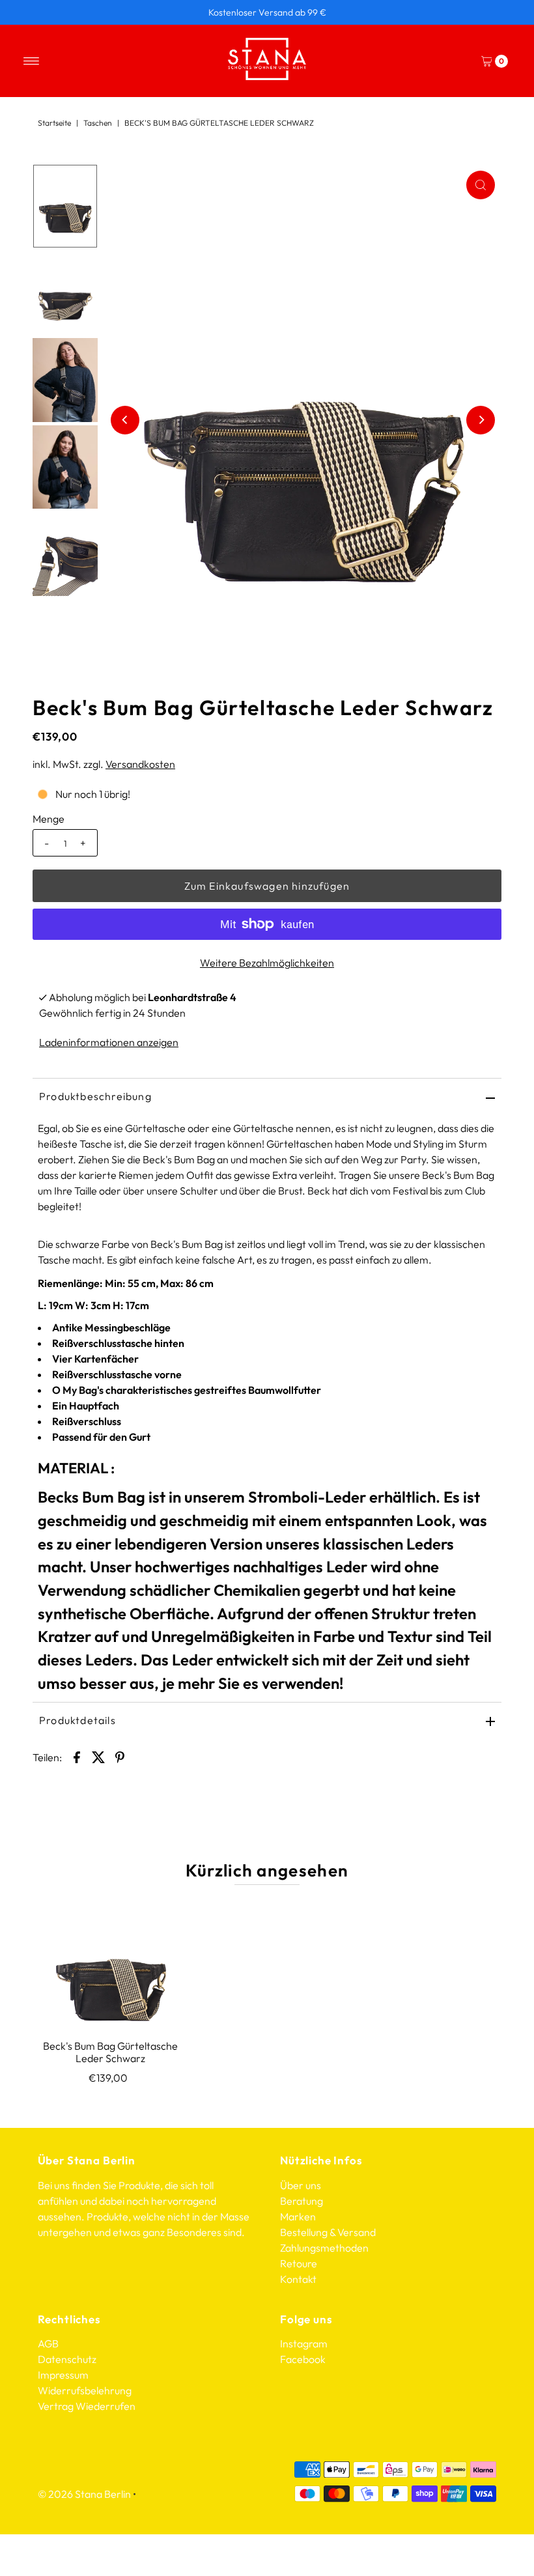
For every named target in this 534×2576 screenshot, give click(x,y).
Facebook (303, 2359)
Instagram (304, 2343)
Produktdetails (77, 1720)
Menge (49, 819)
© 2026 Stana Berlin (84, 2494)
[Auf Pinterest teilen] (120, 1756)
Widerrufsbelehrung (85, 2390)
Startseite (54, 123)
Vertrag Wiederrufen (87, 2406)
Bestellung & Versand (328, 2232)
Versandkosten (140, 764)
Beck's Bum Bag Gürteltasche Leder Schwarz (110, 2052)
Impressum (63, 2375)
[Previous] (125, 420)
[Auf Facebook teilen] (77, 1756)
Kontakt (298, 2279)
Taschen (98, 123)
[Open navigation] (32, 61)
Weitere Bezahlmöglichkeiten (267, 963)
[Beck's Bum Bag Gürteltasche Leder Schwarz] (111, 1965)
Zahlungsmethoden (324, 2248)
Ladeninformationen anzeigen (109, 1042)
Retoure (299, 2263)
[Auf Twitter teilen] (98, 1756)
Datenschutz (67, 2359)
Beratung (302, 2201)
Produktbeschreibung (95, 1096)
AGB (48, 2343)
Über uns (301, 2185)
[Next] (481, 420)
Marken (298, 2216)
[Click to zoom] (481, 185)
